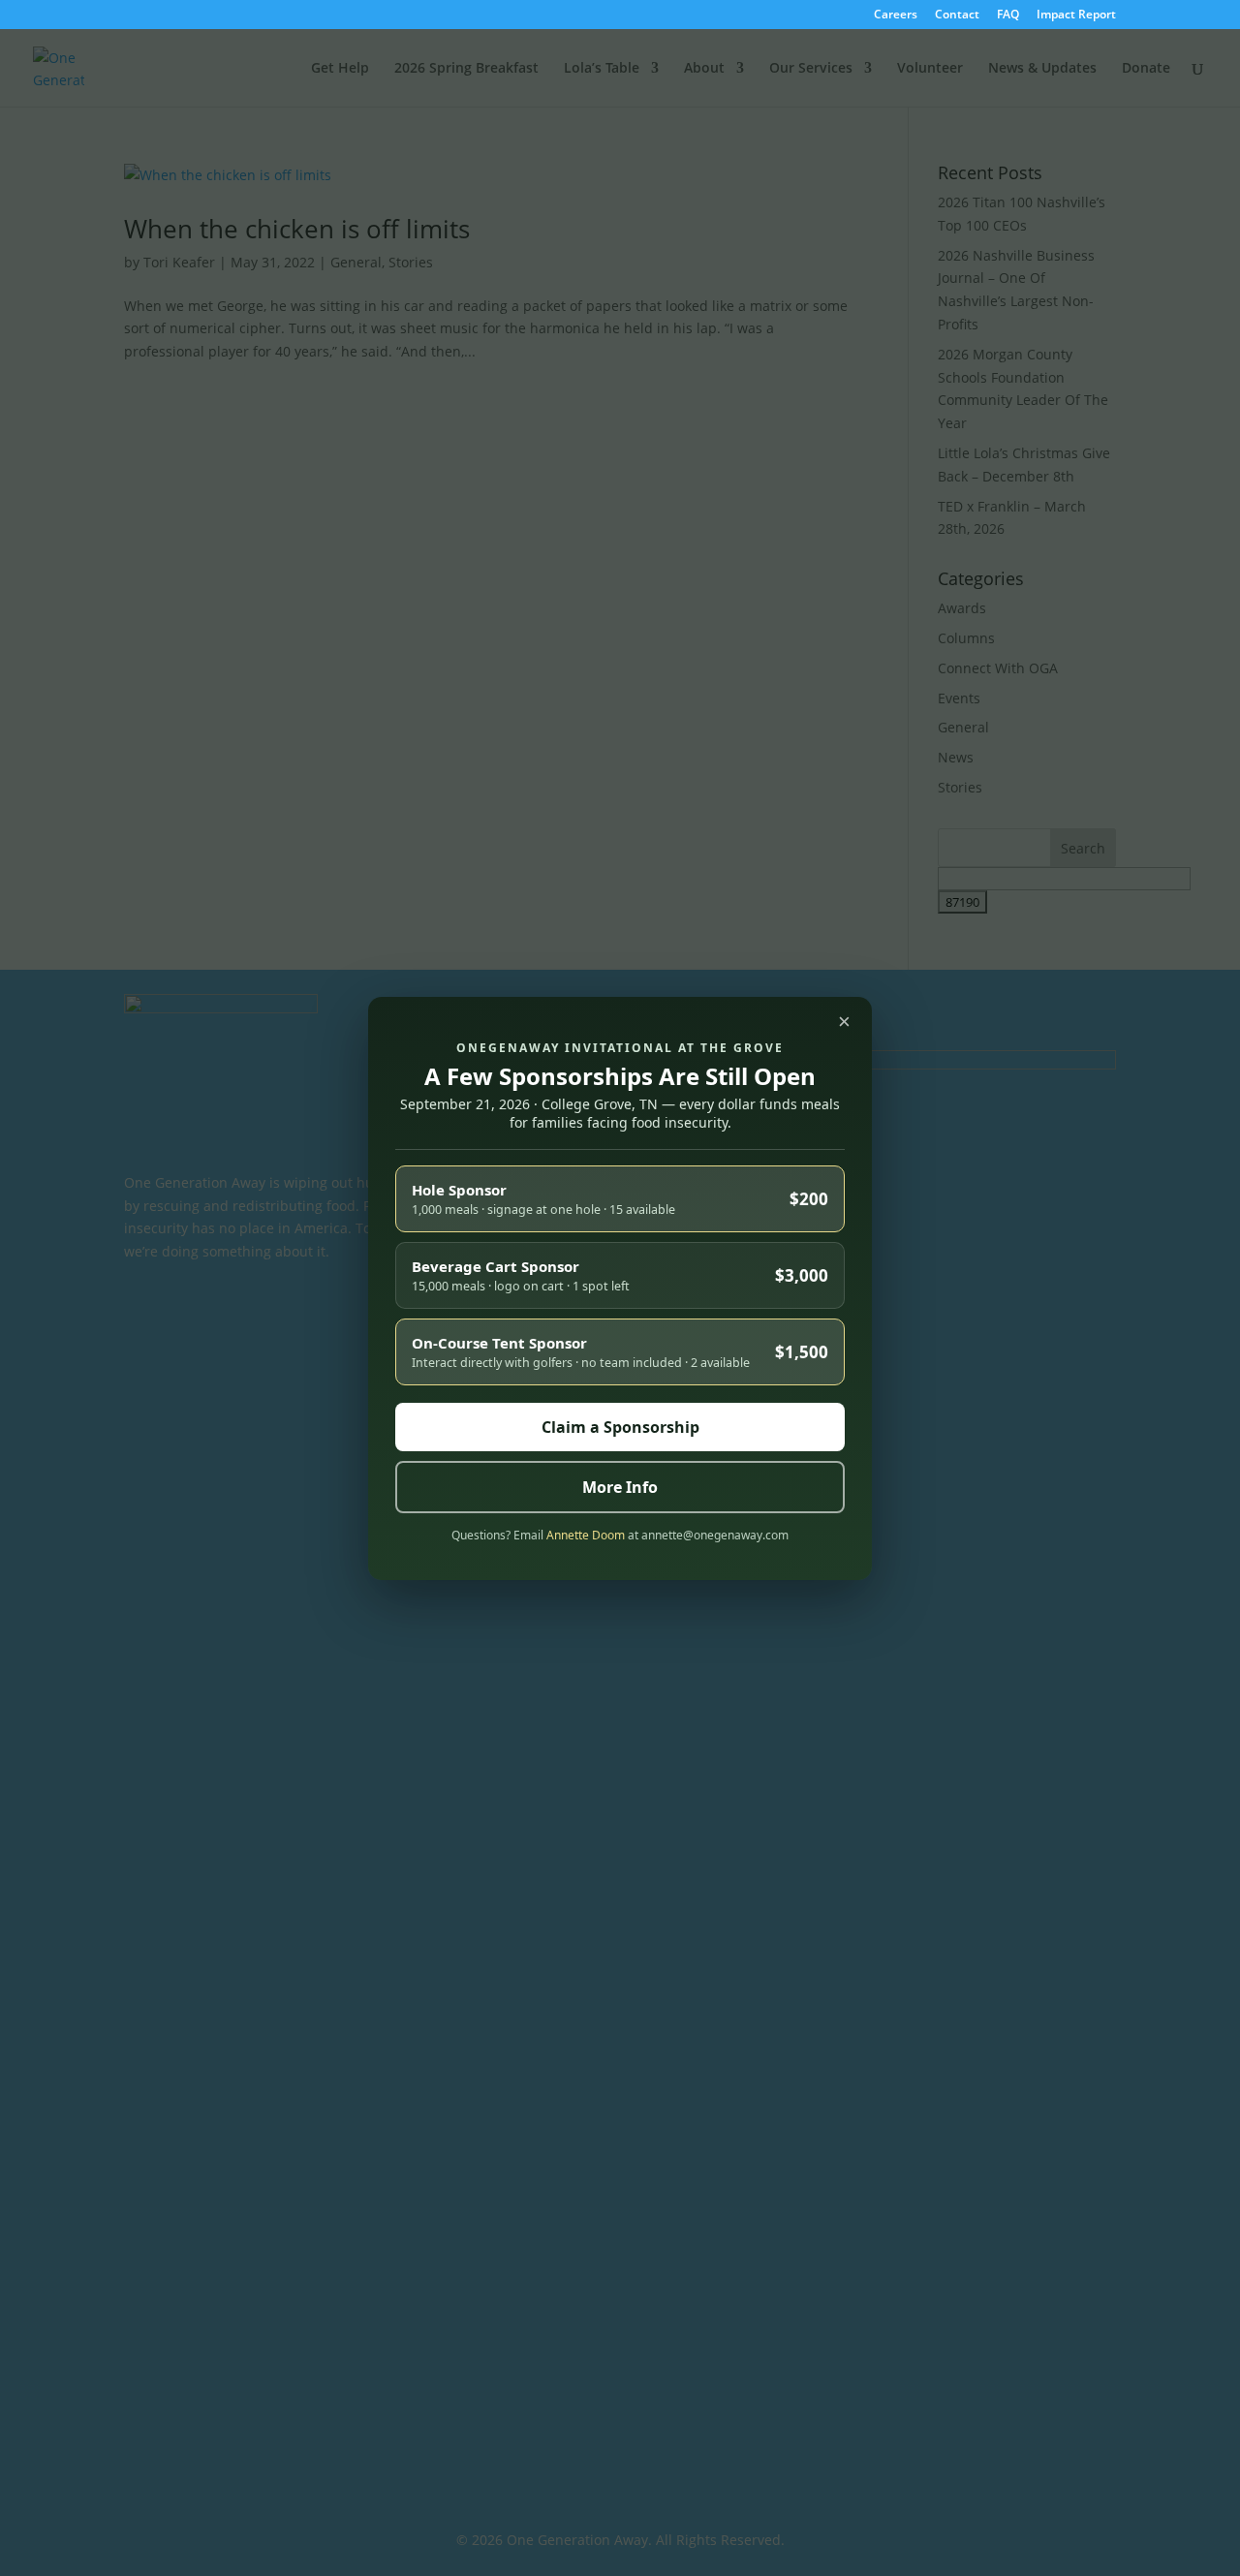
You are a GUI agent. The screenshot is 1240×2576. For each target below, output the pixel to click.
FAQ (1008, 16)
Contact (957, 16)
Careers (896, 16)
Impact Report (1076, 16)
